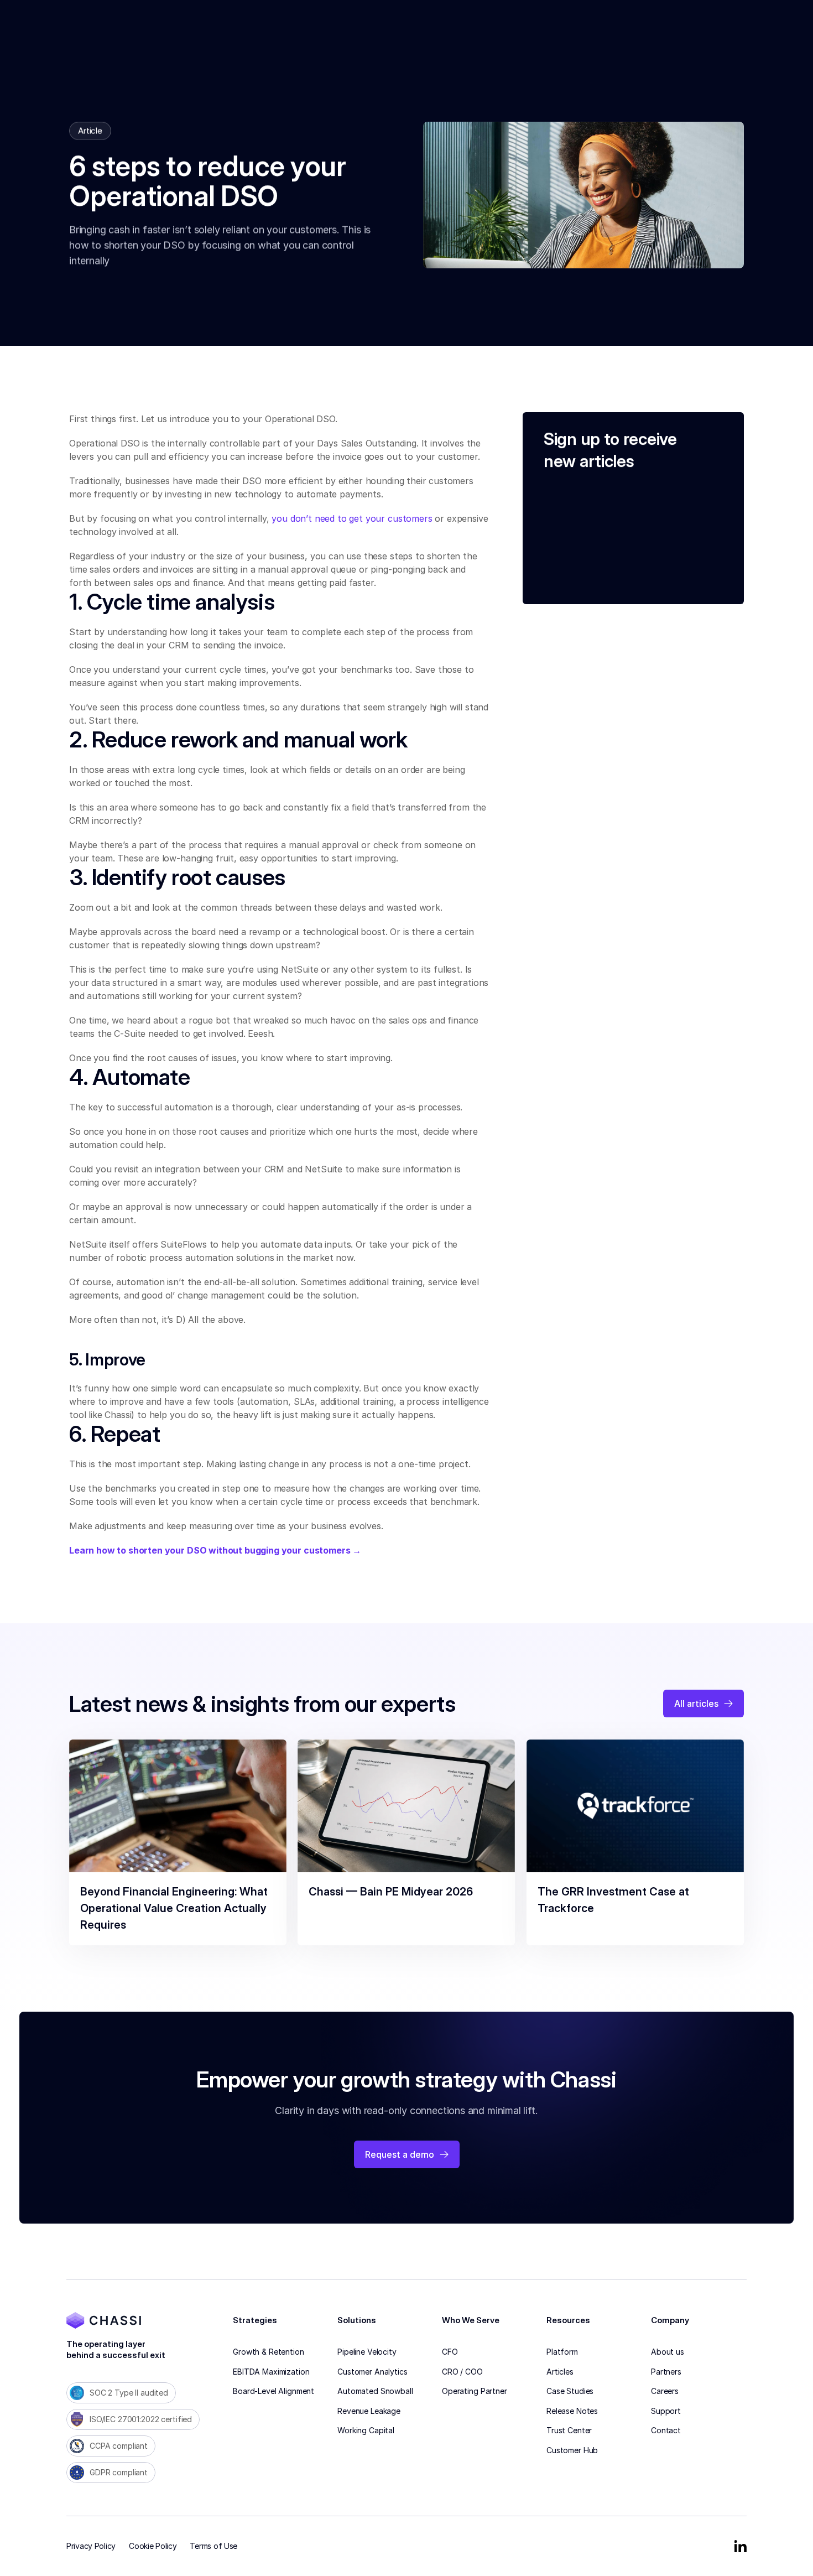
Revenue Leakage (369, 2411)
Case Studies (570, 2391)
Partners (666, 2372)
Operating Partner (475, 2391)
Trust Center (569, 2430)
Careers (665, 2391)
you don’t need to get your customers (352, 518)
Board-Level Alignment (273, 2391)
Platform (562, 2352)
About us (668, 2352)
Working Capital (366, 2430)
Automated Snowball (375, 2391)
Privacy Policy (91, 2546)
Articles (560, 2372)
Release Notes (572, 2411)
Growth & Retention (268, 2352)
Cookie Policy (153, 2546)
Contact (666, 2430)
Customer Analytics (372, 2372)
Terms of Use (213, 2546)
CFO (450, 2352)
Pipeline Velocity (367, 2352)
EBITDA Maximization (271, 2372)
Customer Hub (572, 2450)
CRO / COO (462, 2372)
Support (666, 2411)
